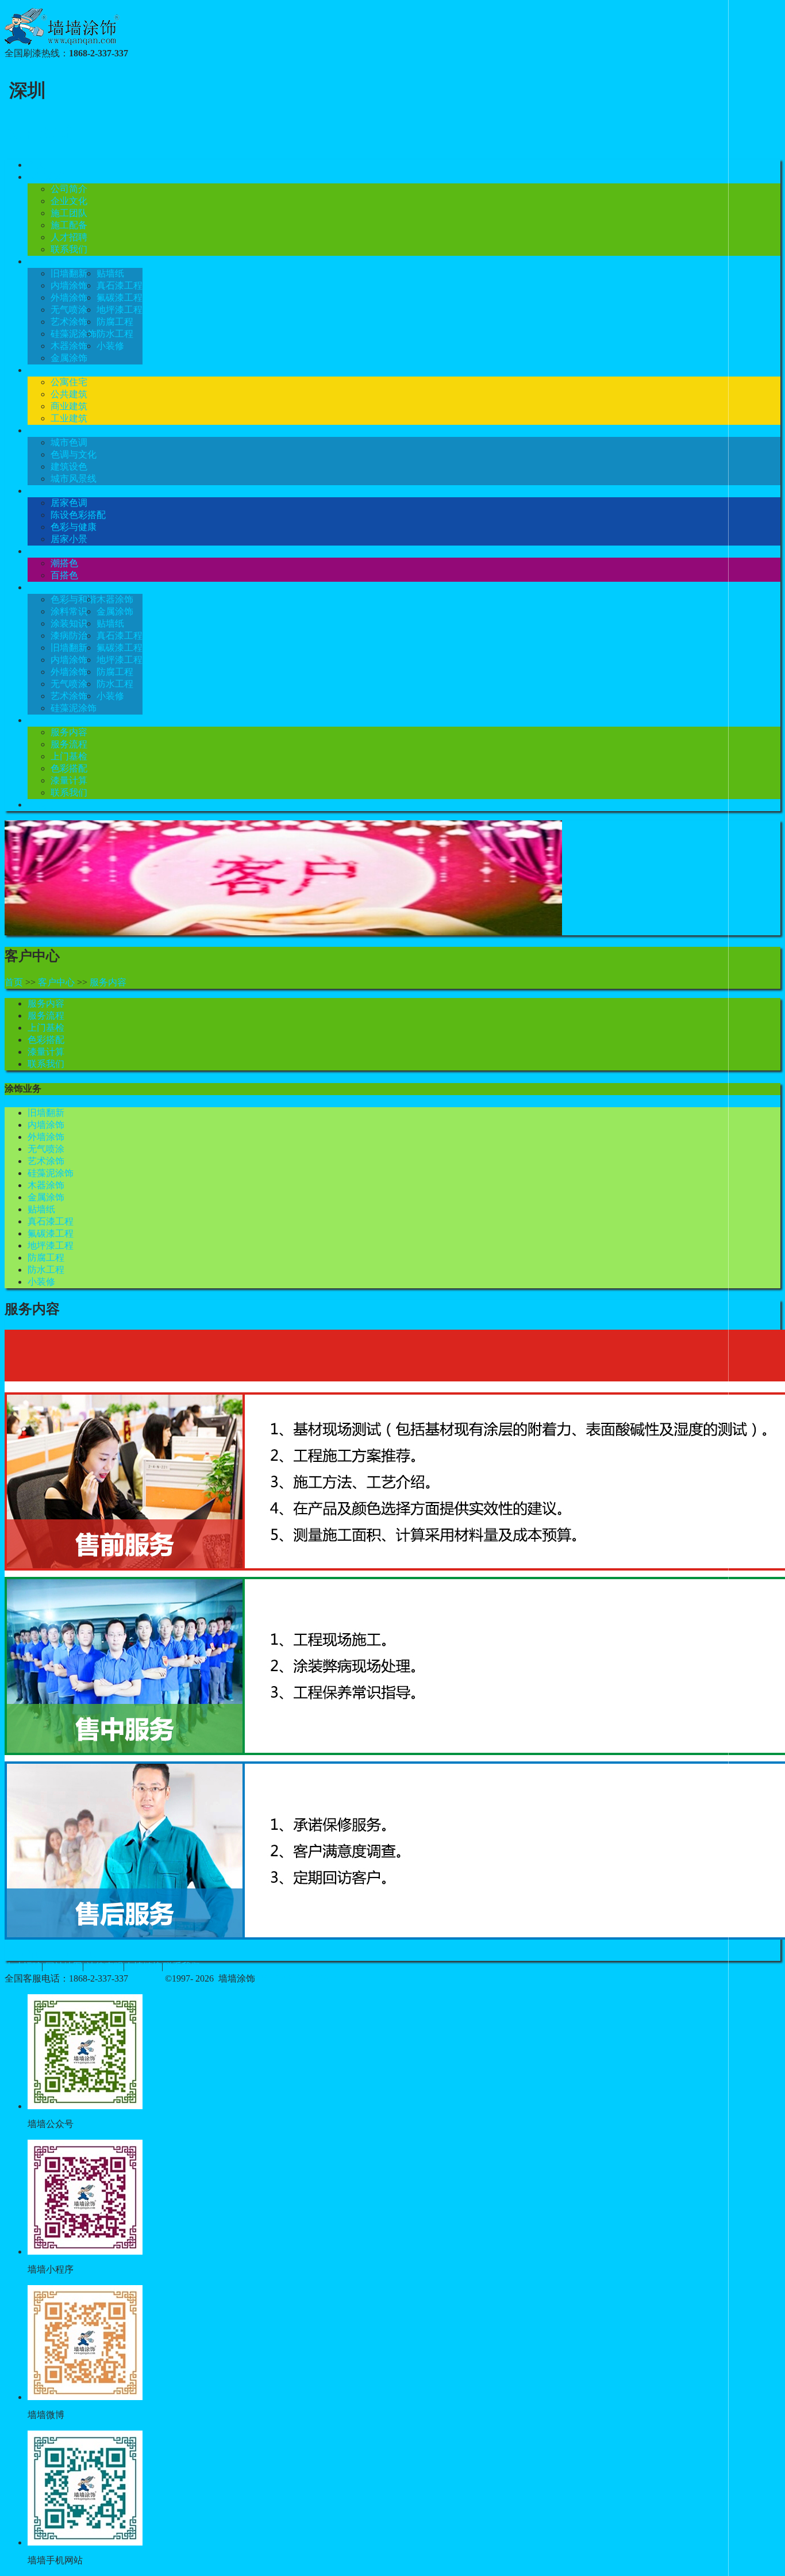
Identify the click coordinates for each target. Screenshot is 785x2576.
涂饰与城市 (51, 430)
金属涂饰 (69, 358)
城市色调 (69, 442)
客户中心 (46, 720)
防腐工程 (115, 322)
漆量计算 (69, 780)
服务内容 (69, 732)
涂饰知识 (46, 587)
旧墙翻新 (69, 273)
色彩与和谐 (74, 599)
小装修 (110, 346)
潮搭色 (64, 563)
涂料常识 (69, 611)
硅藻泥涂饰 (74, 334)
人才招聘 (69, 237)
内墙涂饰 (69, 285)
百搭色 (64, 575)
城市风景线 (74, 479)
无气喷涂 (69, 310)
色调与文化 (74, 454)
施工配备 (69, 225)
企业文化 (69, 201)
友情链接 (143, 1966)
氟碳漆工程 (120, 297)
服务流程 (69, 744)
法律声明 (105, 1966)
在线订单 (46, 805)
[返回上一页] (75, 1954)
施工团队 (69, 213)
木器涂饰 (69, 346)
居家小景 (69, 539)
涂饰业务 (46, 261)
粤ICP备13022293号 (299, 1978)
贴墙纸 (110, 273)
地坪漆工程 (120, 310)
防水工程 (115, 334)
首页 (37, 165)
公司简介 (69, 189)
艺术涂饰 (69, 322)
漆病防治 (69, 636)
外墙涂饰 (69, 297)
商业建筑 (69, 406)
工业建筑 (69, 418)
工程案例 (46, 370)
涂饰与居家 (51, 491)
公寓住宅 (69, 382)
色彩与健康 (74, 527)
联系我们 (69, 249)
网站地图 (64, 1966)
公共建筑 (69, 394)
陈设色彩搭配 (78, 515)
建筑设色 (69, 467)
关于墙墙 (46, 177)
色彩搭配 (46, 551)
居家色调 (69, 503)
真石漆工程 (120, 285)
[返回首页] (26, 1954)
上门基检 (69, 756)
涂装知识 (69, 623)
